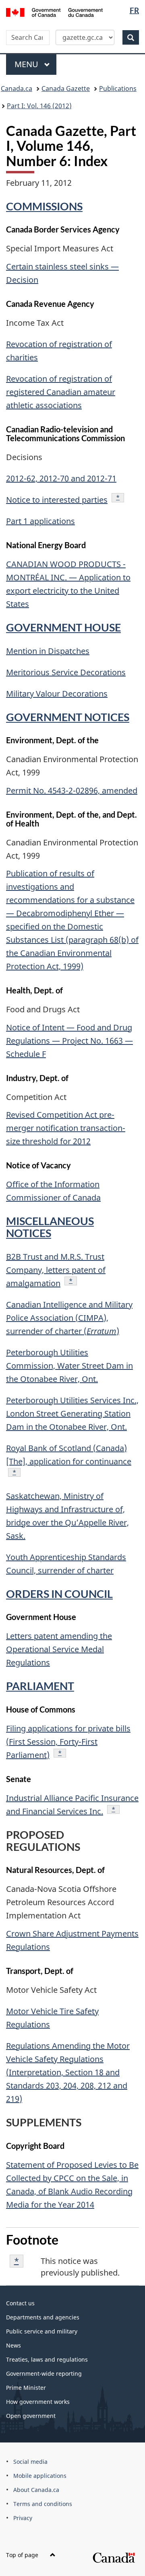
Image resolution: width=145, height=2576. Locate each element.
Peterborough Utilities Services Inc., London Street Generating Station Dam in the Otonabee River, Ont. (72, 1413)
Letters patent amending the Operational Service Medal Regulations (59, 1649)
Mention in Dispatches (48, 651)
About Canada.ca (36, 2490)
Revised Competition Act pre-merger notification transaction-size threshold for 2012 (66, 1128)
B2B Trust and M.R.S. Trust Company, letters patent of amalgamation (56, 1270)
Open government (31, 2416)
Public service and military (42, 2331)
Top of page (23, 2555)
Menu (27, 64)
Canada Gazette (66, 88)
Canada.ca (17, 88)
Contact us (20, 2303)
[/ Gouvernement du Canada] (54, 12)
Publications (118, 88)
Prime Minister (26, 2388)
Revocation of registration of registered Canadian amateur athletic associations (61, 392)
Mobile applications (40, 2476)
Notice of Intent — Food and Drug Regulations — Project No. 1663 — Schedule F (69, 1041)
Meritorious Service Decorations (66, 672)
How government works (38, 2402)
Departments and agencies (43, 2317)
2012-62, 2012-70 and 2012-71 (61, 478)
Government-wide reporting (44, 2373)
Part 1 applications (40, 521)
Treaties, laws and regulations (47, 2359)
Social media (30, 2462)
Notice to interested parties (57, 500)
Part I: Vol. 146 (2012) (39, 106)
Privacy (23, 2518)
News (13, 2345)
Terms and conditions (43, 2504)
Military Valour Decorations (57, 694)
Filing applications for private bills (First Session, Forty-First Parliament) (68, 1742)
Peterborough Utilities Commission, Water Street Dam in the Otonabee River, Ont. (69, 1366)
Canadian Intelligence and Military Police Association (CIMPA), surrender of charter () (69, 1318)
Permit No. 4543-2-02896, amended (72, 790)
